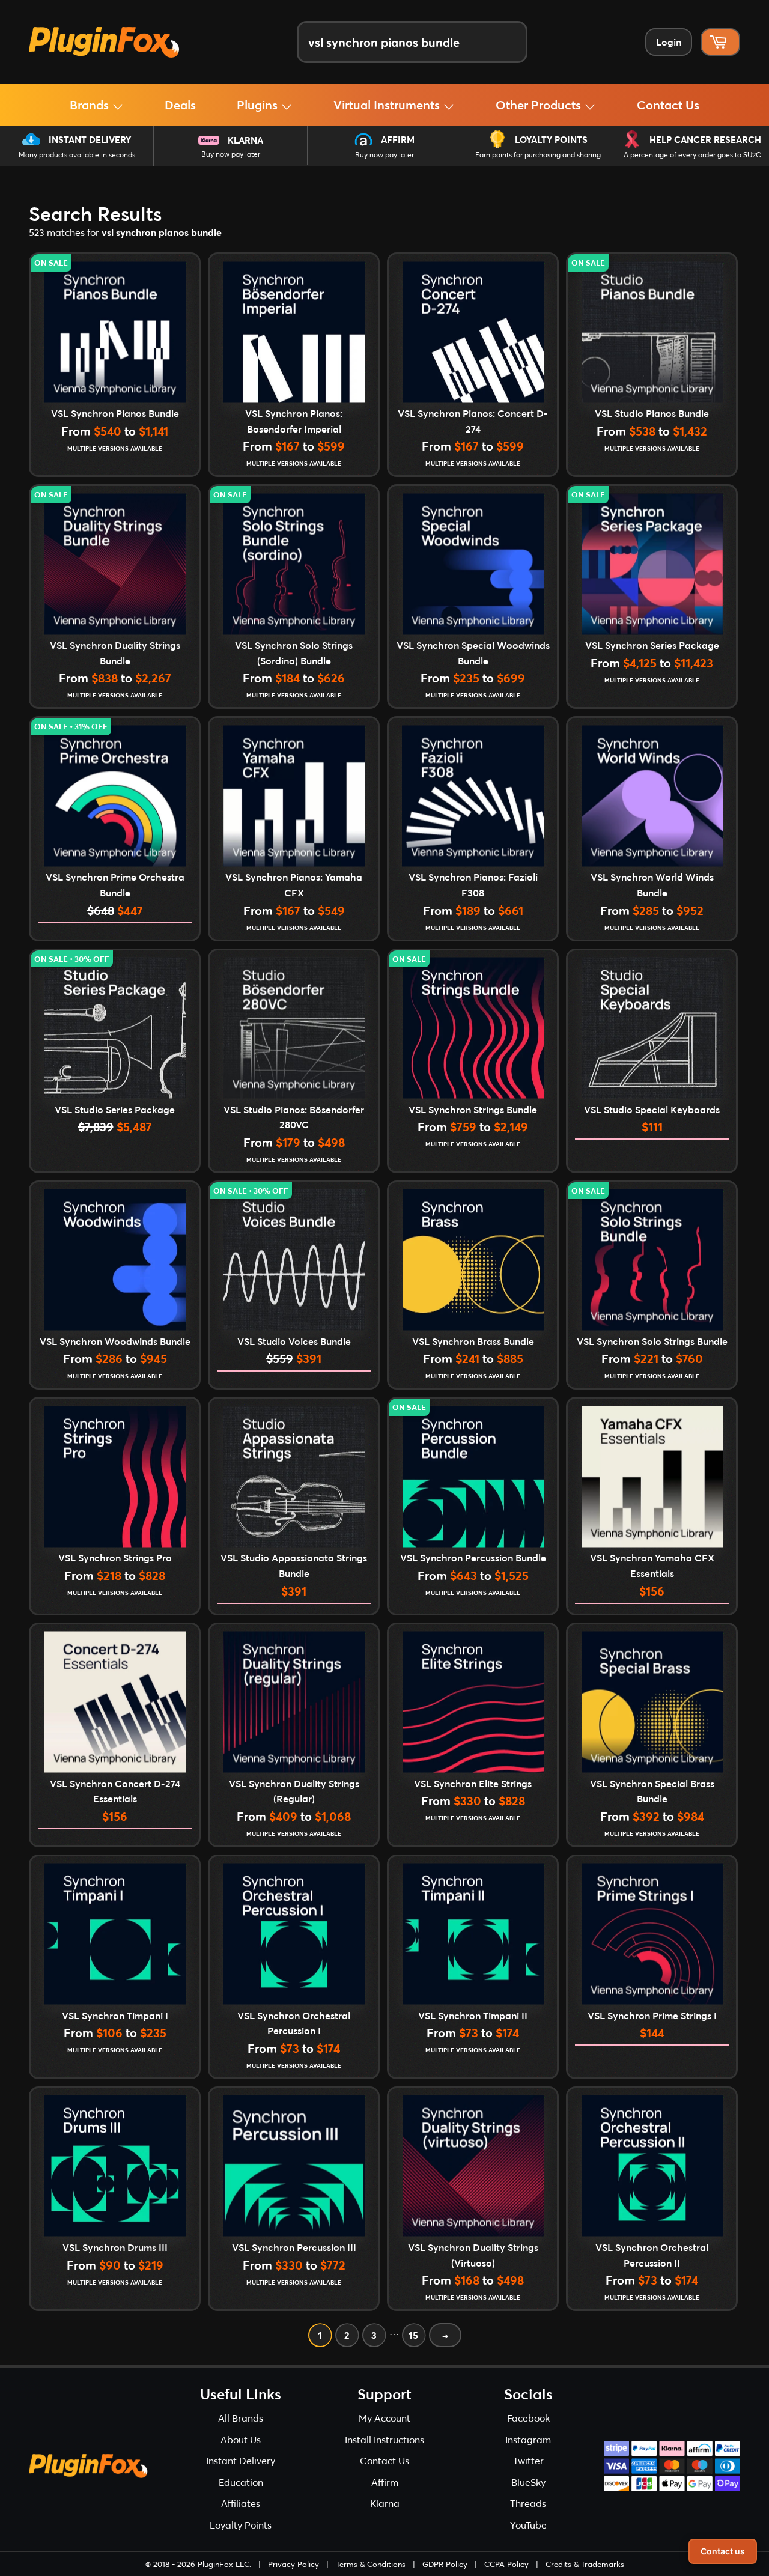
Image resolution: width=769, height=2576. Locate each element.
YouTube (528, 2525)
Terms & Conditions (371, 2564)
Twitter (528, 2460)
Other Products (540, 105)
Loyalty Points (551, 139)
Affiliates (241, 2503)
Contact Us (668, 105)
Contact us (723, 2551)
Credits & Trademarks (585, 2564)
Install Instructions (384, 2439)
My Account (384, 2418)
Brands (91, 105)
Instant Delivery (90, 139)
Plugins (259, 105)
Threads (528, 2503)
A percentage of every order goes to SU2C (692, 155)
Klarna (245, 140)
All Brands (241, 2418)
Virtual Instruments (388, 105)
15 (413, 2335)
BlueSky (528, 2482)
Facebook (528, 2418)
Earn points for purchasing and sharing (538, 155)
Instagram (528, 2439)
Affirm (398, 139)
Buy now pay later (231, 154)
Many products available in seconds (77, 155)
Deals (180, 105)
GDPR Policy (445, 2564)
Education (241, 2482)
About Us (241, 2439)
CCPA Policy (506, 2564)
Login (669, 42)
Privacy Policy (293, 2564)
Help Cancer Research (705, 139)
